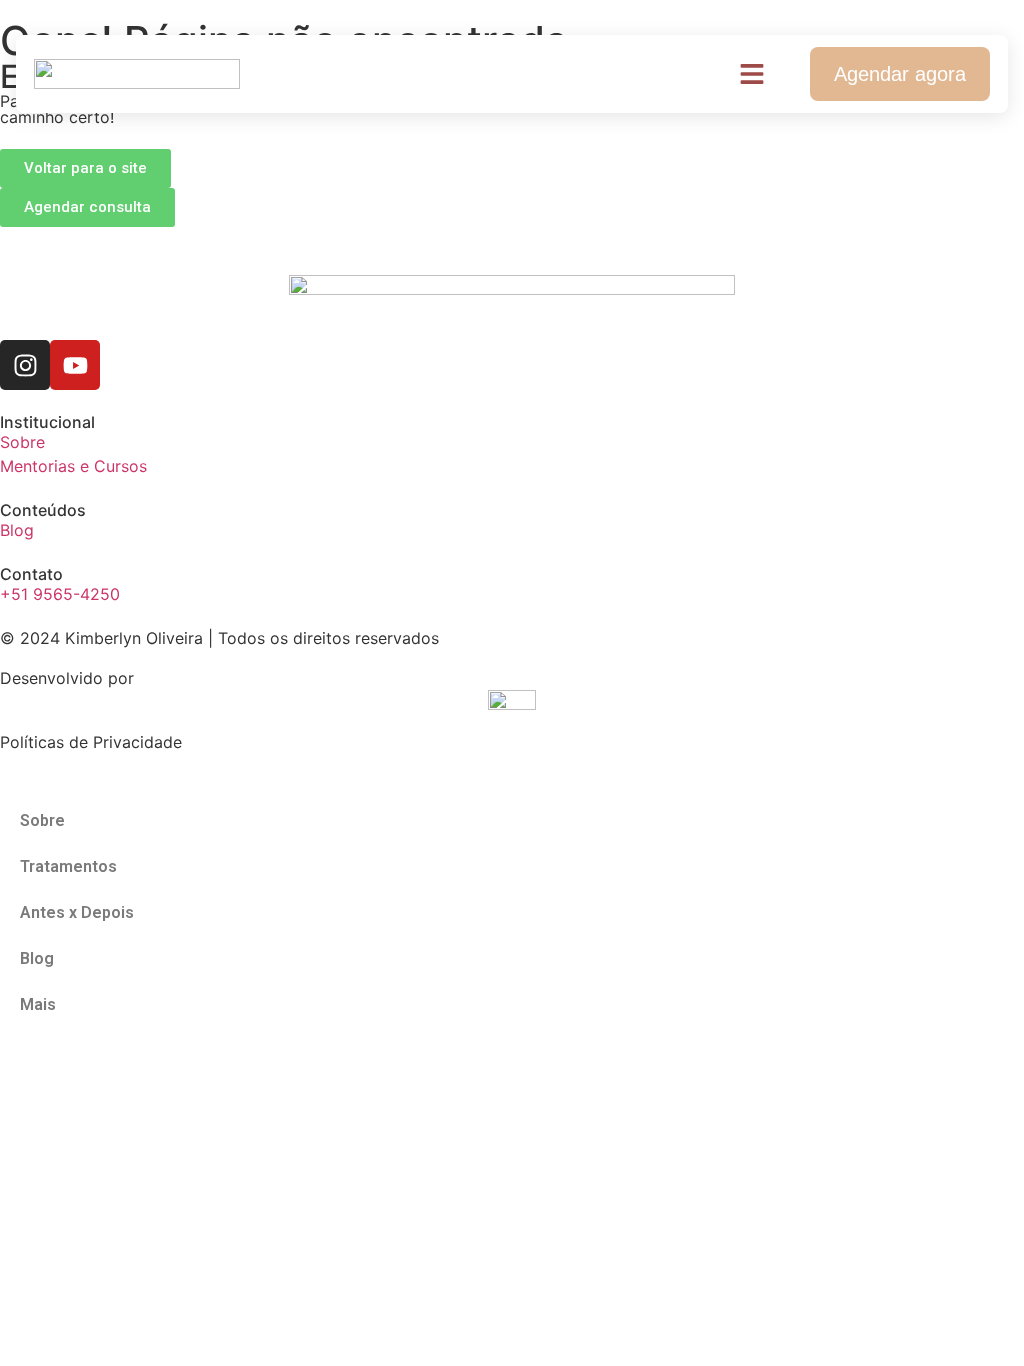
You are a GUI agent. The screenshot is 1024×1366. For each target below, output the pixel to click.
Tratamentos (68, 866)
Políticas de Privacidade (91, 742)
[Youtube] (75, 365)
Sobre (42, 820)
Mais (38, 1004)
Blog (37, 958)
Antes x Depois (77, 912)
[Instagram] (25, 365)
